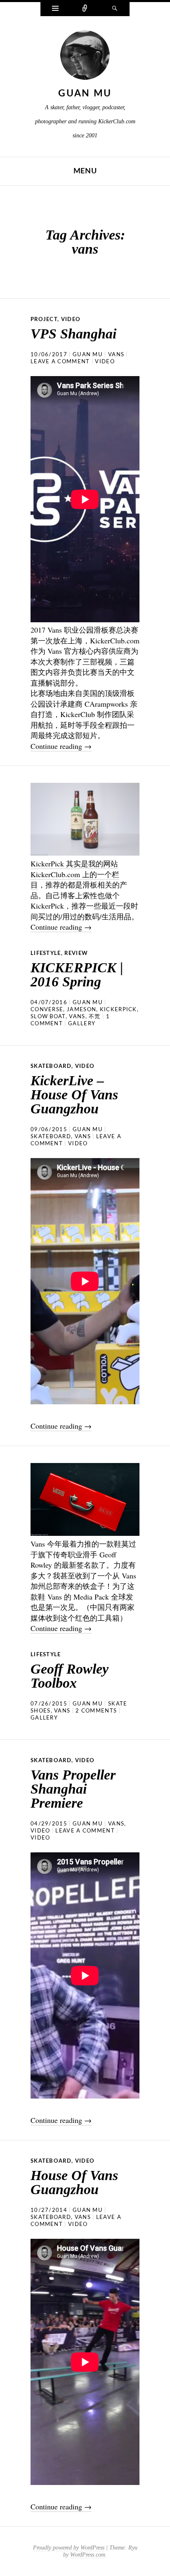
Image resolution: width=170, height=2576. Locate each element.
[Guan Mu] (85, 57)
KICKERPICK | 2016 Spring (77, 975)
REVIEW (76, 953)
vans (116, 355)
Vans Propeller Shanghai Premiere (73, 1789)
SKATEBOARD (51, 1066)
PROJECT (44, 320)
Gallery (82, 1024)
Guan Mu (85, 93)
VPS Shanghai (73, 334)
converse (47, 1010)
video (40, 1831)
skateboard (51, 1137)
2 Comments (96, 1711)
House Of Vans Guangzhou (74, 2182)
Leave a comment (60, 362)
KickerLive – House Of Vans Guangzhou (74, 1095)
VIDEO (71, 320)
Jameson (81, 1010)
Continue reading (61, 746)
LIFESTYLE (46, 953)
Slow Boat (48, 1017)
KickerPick (118, 1010)
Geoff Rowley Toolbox (70, 1676)
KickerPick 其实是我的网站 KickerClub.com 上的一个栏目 (75, 874)
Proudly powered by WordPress (69, 2548)
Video (105, 362)
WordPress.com (88, 2555)
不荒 (95, 1017)
